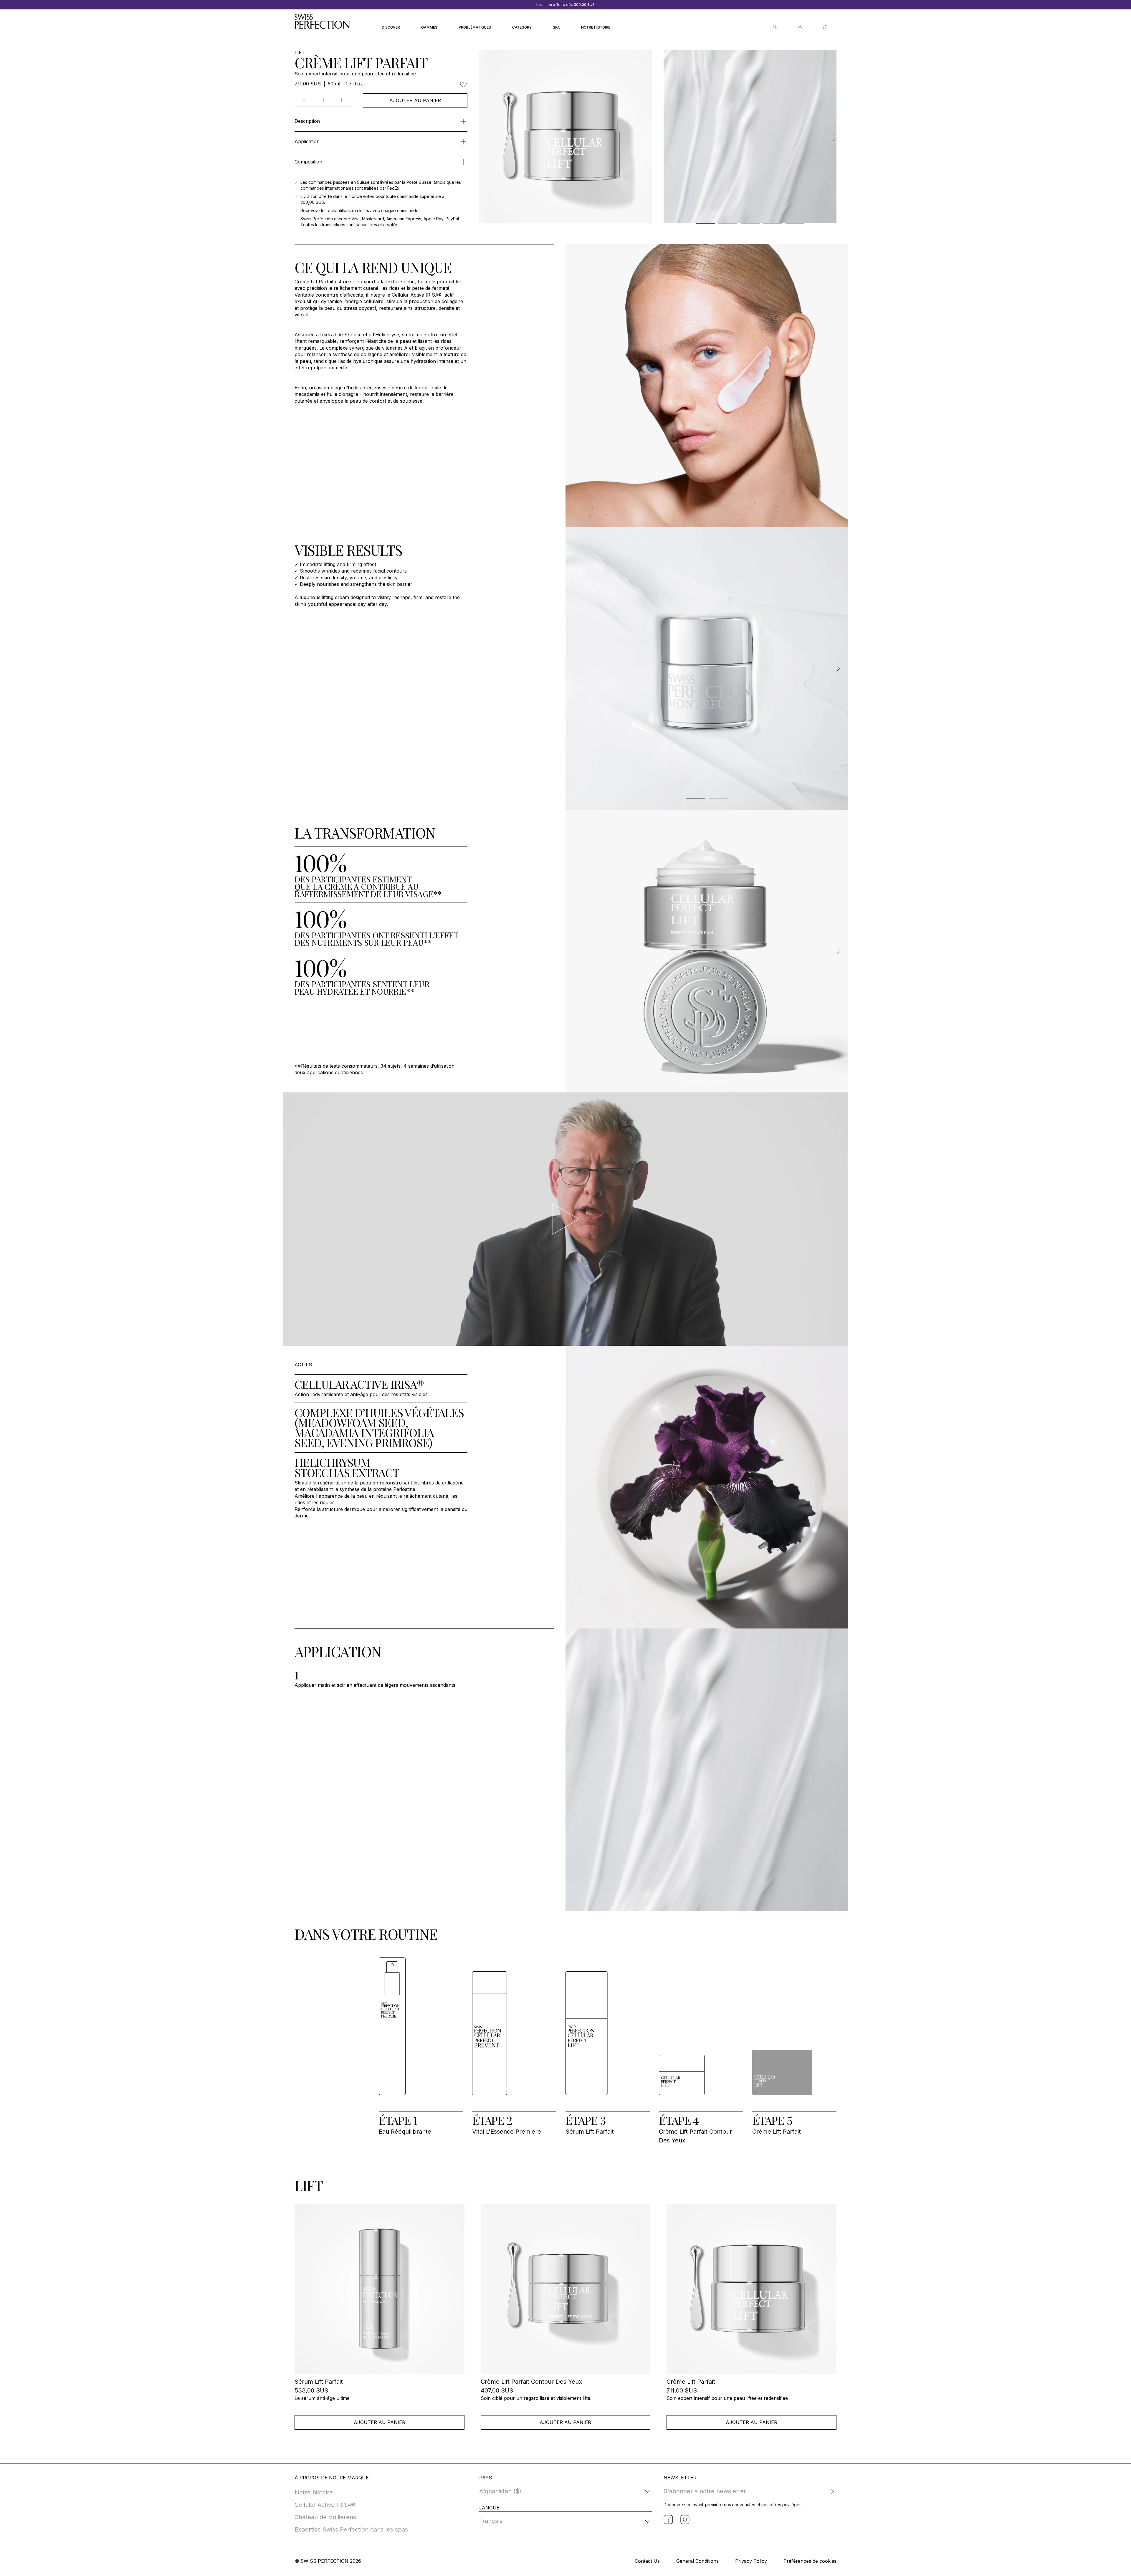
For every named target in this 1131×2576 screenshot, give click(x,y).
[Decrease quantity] (304, 100)
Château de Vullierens (325, 2517)
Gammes (429, 27)
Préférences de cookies (810, 2561)
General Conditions (697, 2561)
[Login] (800, 27)
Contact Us (647, 2561)
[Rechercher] (775, 27)
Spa (556, 27)
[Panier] (825, 27)
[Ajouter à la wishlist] (463, 85)
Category (522, 27)
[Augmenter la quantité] (342, 100)
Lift (300, 53)
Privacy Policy (751, 2561)
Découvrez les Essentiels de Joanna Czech (565, 5)
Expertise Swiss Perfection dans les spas (351, 2529)
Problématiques (475, 27)
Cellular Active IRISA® (325, 2505)
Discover (391, 27)
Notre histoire (596, 27)
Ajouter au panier (415, 100)
